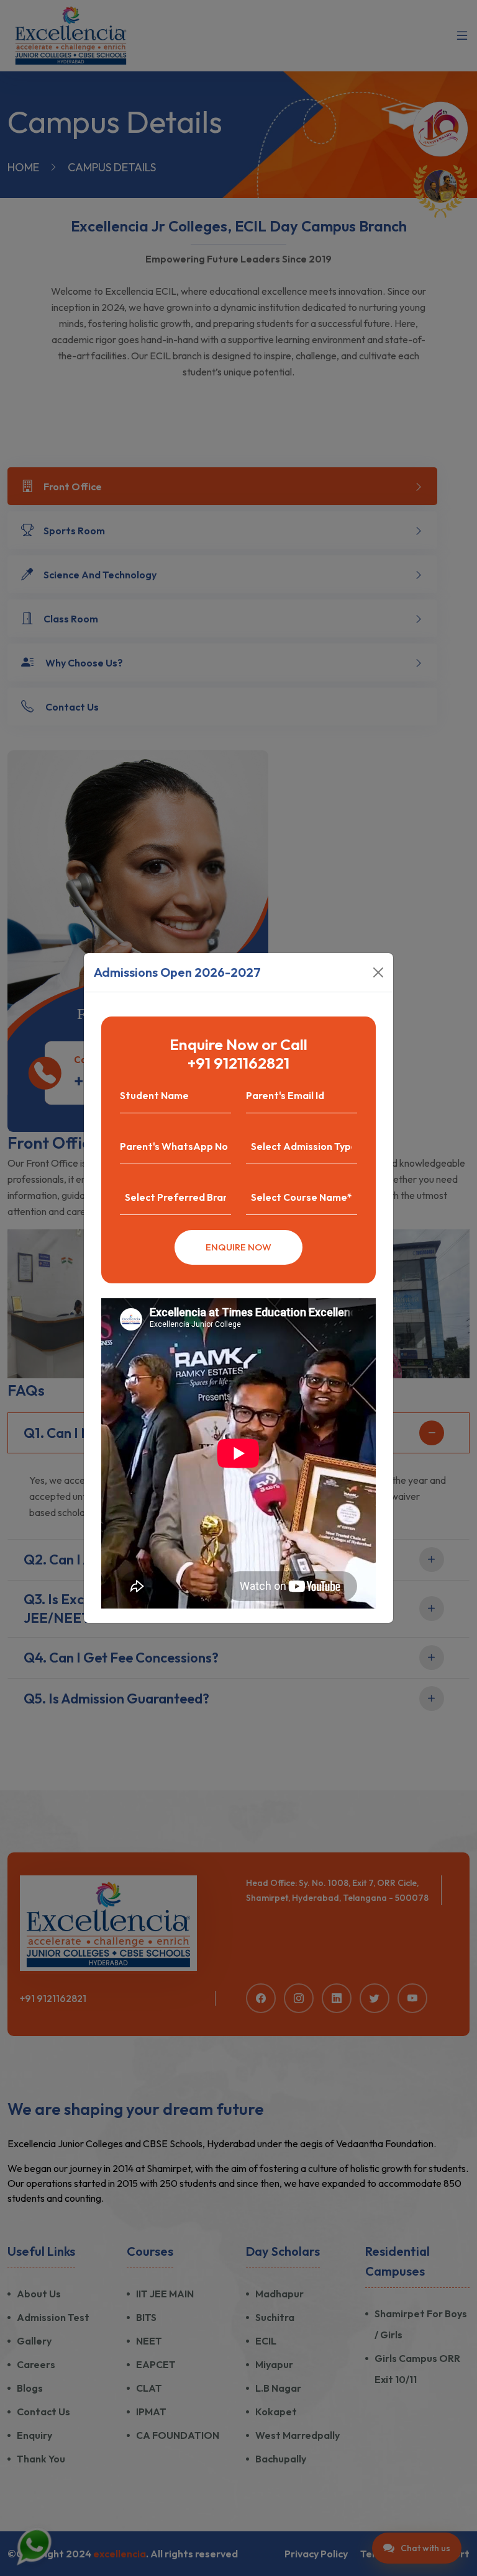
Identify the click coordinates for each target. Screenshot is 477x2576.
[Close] (378, 972)
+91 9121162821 (238, 1063)
